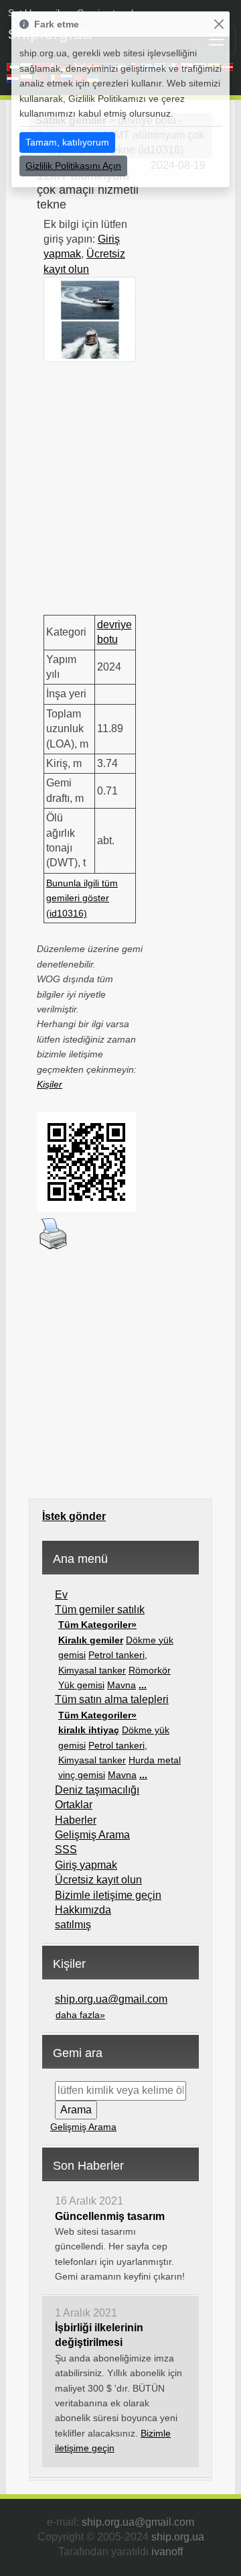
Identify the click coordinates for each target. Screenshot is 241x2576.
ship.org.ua (178, 2537)
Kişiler (50, 1084)
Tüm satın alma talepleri (112, 1699)
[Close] (219, 24)
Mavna (122, 1685)
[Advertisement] (120, 483)
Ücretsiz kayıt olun (98, 1880)
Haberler (76, 1820)
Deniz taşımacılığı (97, 1790)
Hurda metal (155, 1760)
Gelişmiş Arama (92, 1835)
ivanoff (167, 2552)
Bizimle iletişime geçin (108, 1895)
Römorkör (150, 1670)
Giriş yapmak (86, 1865)
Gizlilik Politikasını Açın (73, 166)
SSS (66, 1850)
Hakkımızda (83, 1910)
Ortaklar (74, 1805)
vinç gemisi (82, 1775)
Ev (61, 1595)
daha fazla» (80, 2015)
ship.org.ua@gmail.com (111, 1999)
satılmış (73, 1925)
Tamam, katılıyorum (67, 142)
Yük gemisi (81, 1685)
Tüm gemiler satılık (100, 1609)
